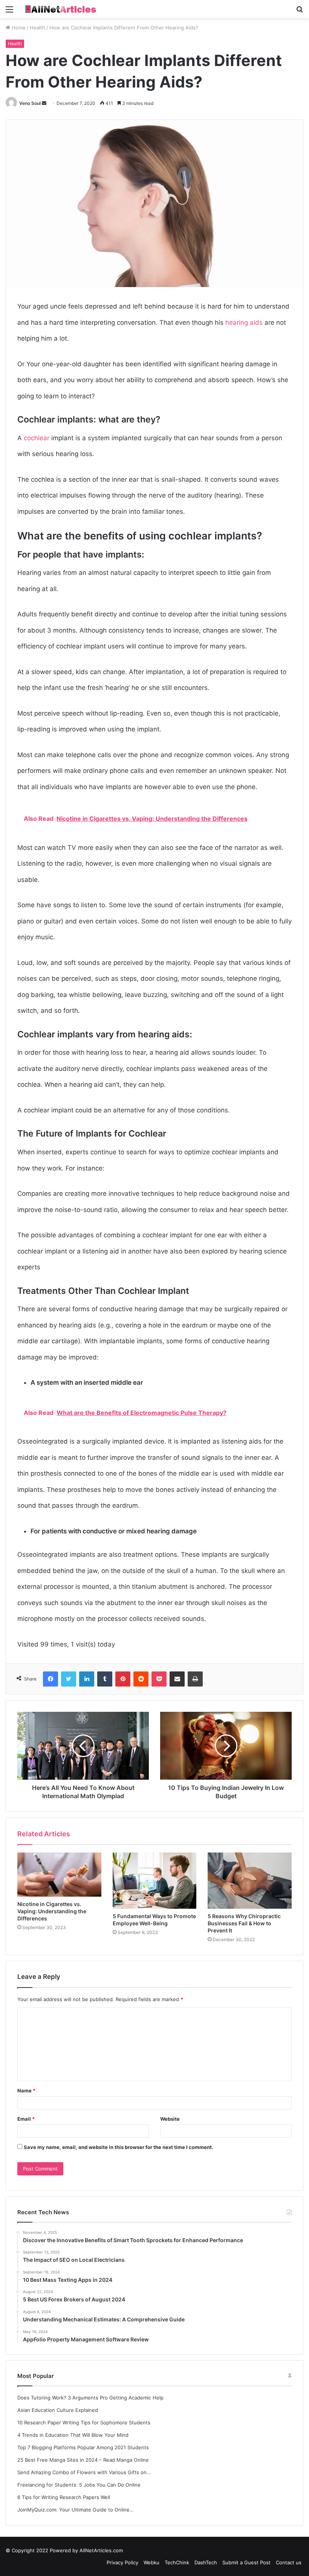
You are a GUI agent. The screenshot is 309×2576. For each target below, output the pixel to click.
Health (37, 28)
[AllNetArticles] (60, 9)
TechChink (177, 2562)
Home (18, 28)
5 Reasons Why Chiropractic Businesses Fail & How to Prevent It (244, 1923)
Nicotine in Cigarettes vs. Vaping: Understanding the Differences (52, 1911)
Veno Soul (30, 103)
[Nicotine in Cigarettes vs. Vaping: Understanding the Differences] (59, 1875)
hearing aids (244, 323)
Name (26, 2091)
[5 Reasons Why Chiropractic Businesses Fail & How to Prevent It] (250, 1880)
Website (170, 2119)
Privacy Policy (122, 2562)
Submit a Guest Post (246, 2562)
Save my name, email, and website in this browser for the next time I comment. (119, 2147)
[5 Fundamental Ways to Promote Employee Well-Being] (155, 1881)
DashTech (206, 2562)
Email (26, 2119)
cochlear (37, 438)
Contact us (289, 2562)
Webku (151, 2562)
